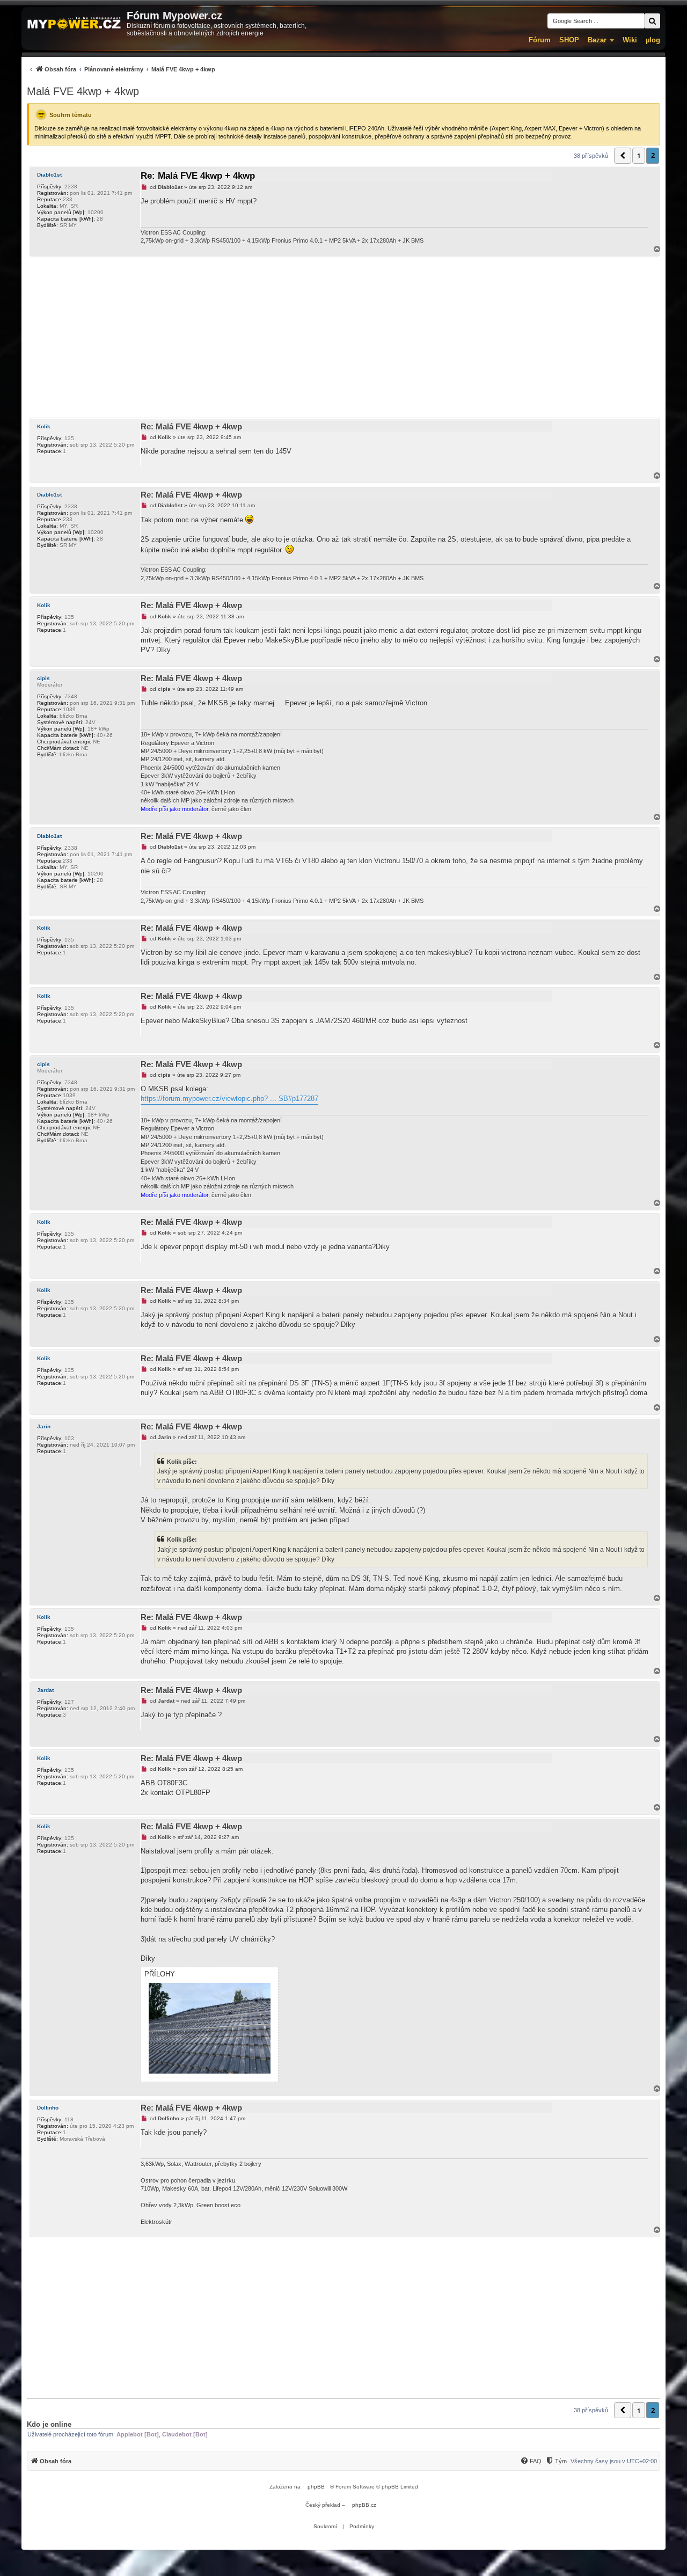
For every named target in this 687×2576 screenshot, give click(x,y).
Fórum (540, 40)
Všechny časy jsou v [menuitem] (614, 2461)
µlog (653, 40)
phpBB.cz (364, 2505)
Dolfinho (48, 2108)
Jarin (44, 1426)
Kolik (44, 426)
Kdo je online (49, 2424)
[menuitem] (121, 69)
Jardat (45, 1690)
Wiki (630, 40)
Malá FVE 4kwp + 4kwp (83, 91)
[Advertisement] (343, 337)
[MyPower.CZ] (74, 24)
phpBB (316, 2487)
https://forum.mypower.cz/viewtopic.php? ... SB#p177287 (229, 1099)
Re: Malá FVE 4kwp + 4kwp (198, 176)
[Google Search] (652, 21)
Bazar (597, 40)
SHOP (569, 40)
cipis (43, 678)
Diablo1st (49, 175)
